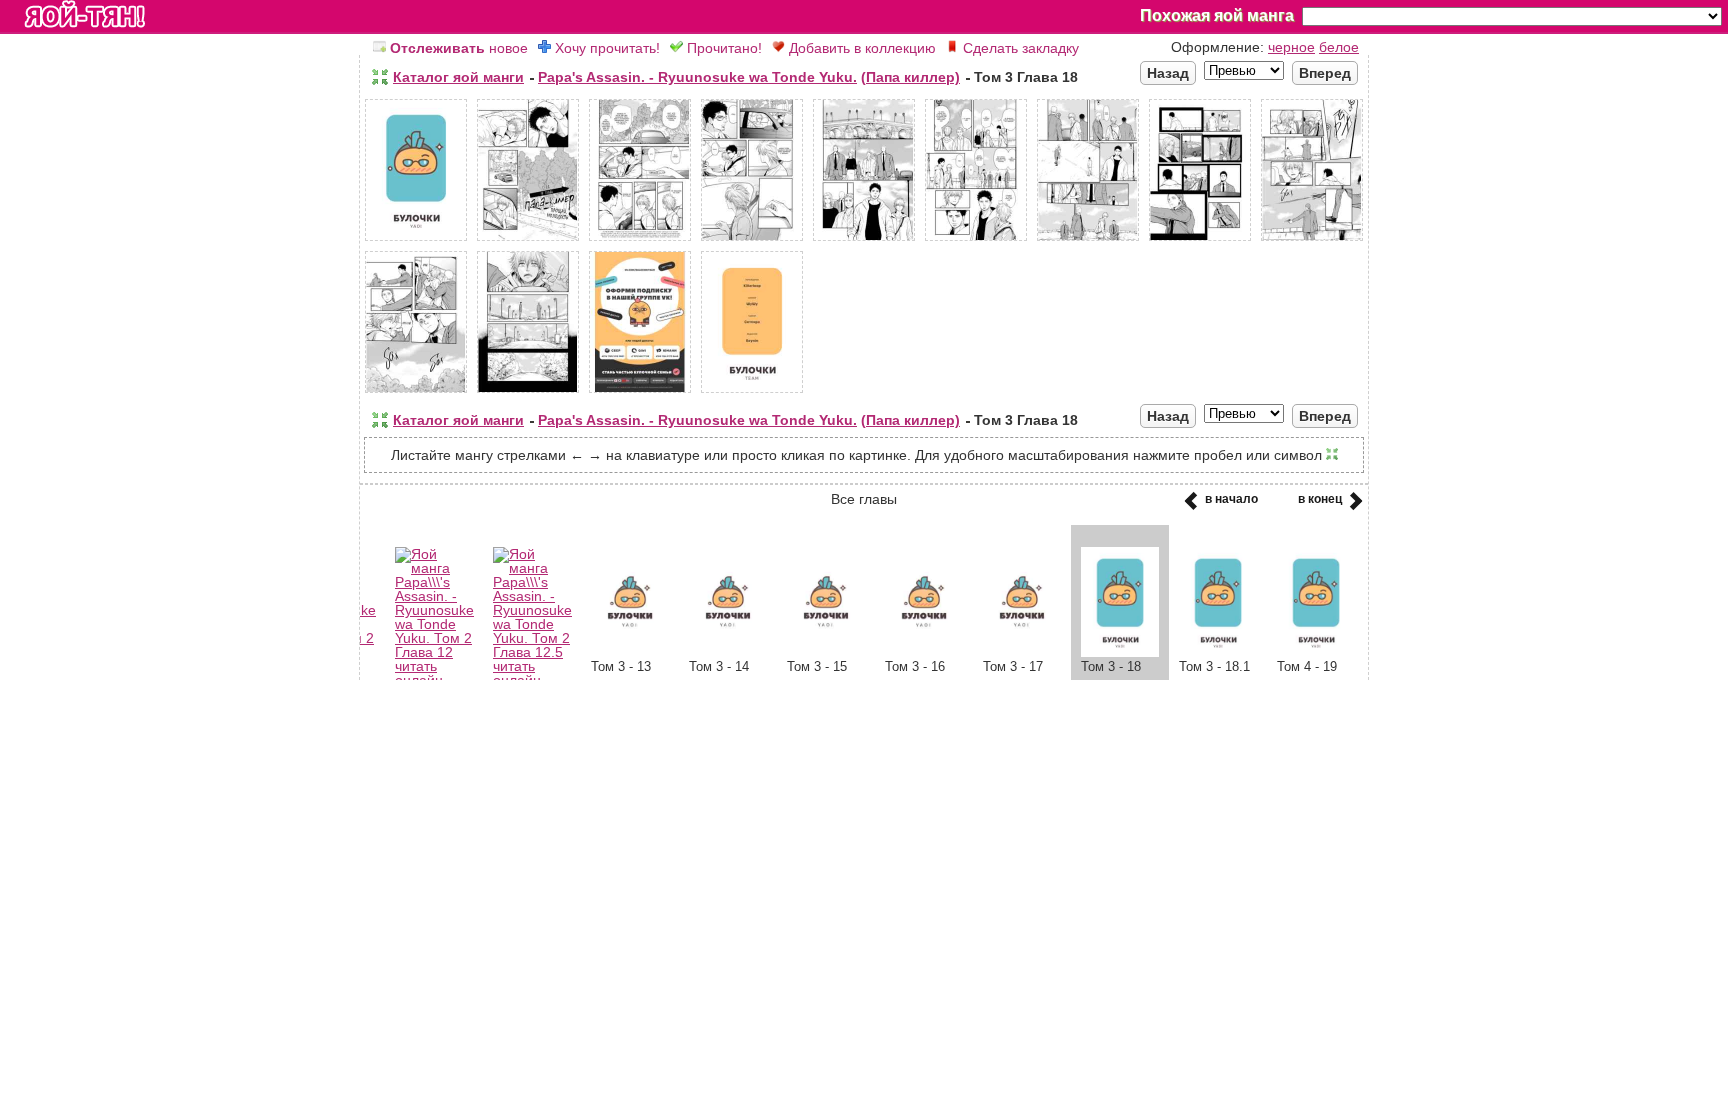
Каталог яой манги (458, 77)
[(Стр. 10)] (416, 393)
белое (1339, 47)
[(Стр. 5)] (864, 241)
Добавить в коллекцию (860, 48)
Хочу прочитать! (605, 48)
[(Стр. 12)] (640, 393)
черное (1291, 47)
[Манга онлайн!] (85, 16)
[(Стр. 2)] (528, 241)
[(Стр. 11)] (528, 393)
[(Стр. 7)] (1088, 241)
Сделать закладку (1019, 48)
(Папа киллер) (910, 77)
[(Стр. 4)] (752, 241)
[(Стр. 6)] (976, 241)
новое (459, 48)
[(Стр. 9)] (1312, 241)
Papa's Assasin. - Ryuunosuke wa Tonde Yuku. (697, 77)
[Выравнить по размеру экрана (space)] (380, 77)
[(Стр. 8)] (1200, 241)
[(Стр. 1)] (416, 241)
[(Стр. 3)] (640, 241)
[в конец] (1352, 507)
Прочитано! (722, 48)
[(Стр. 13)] (752, 393)
